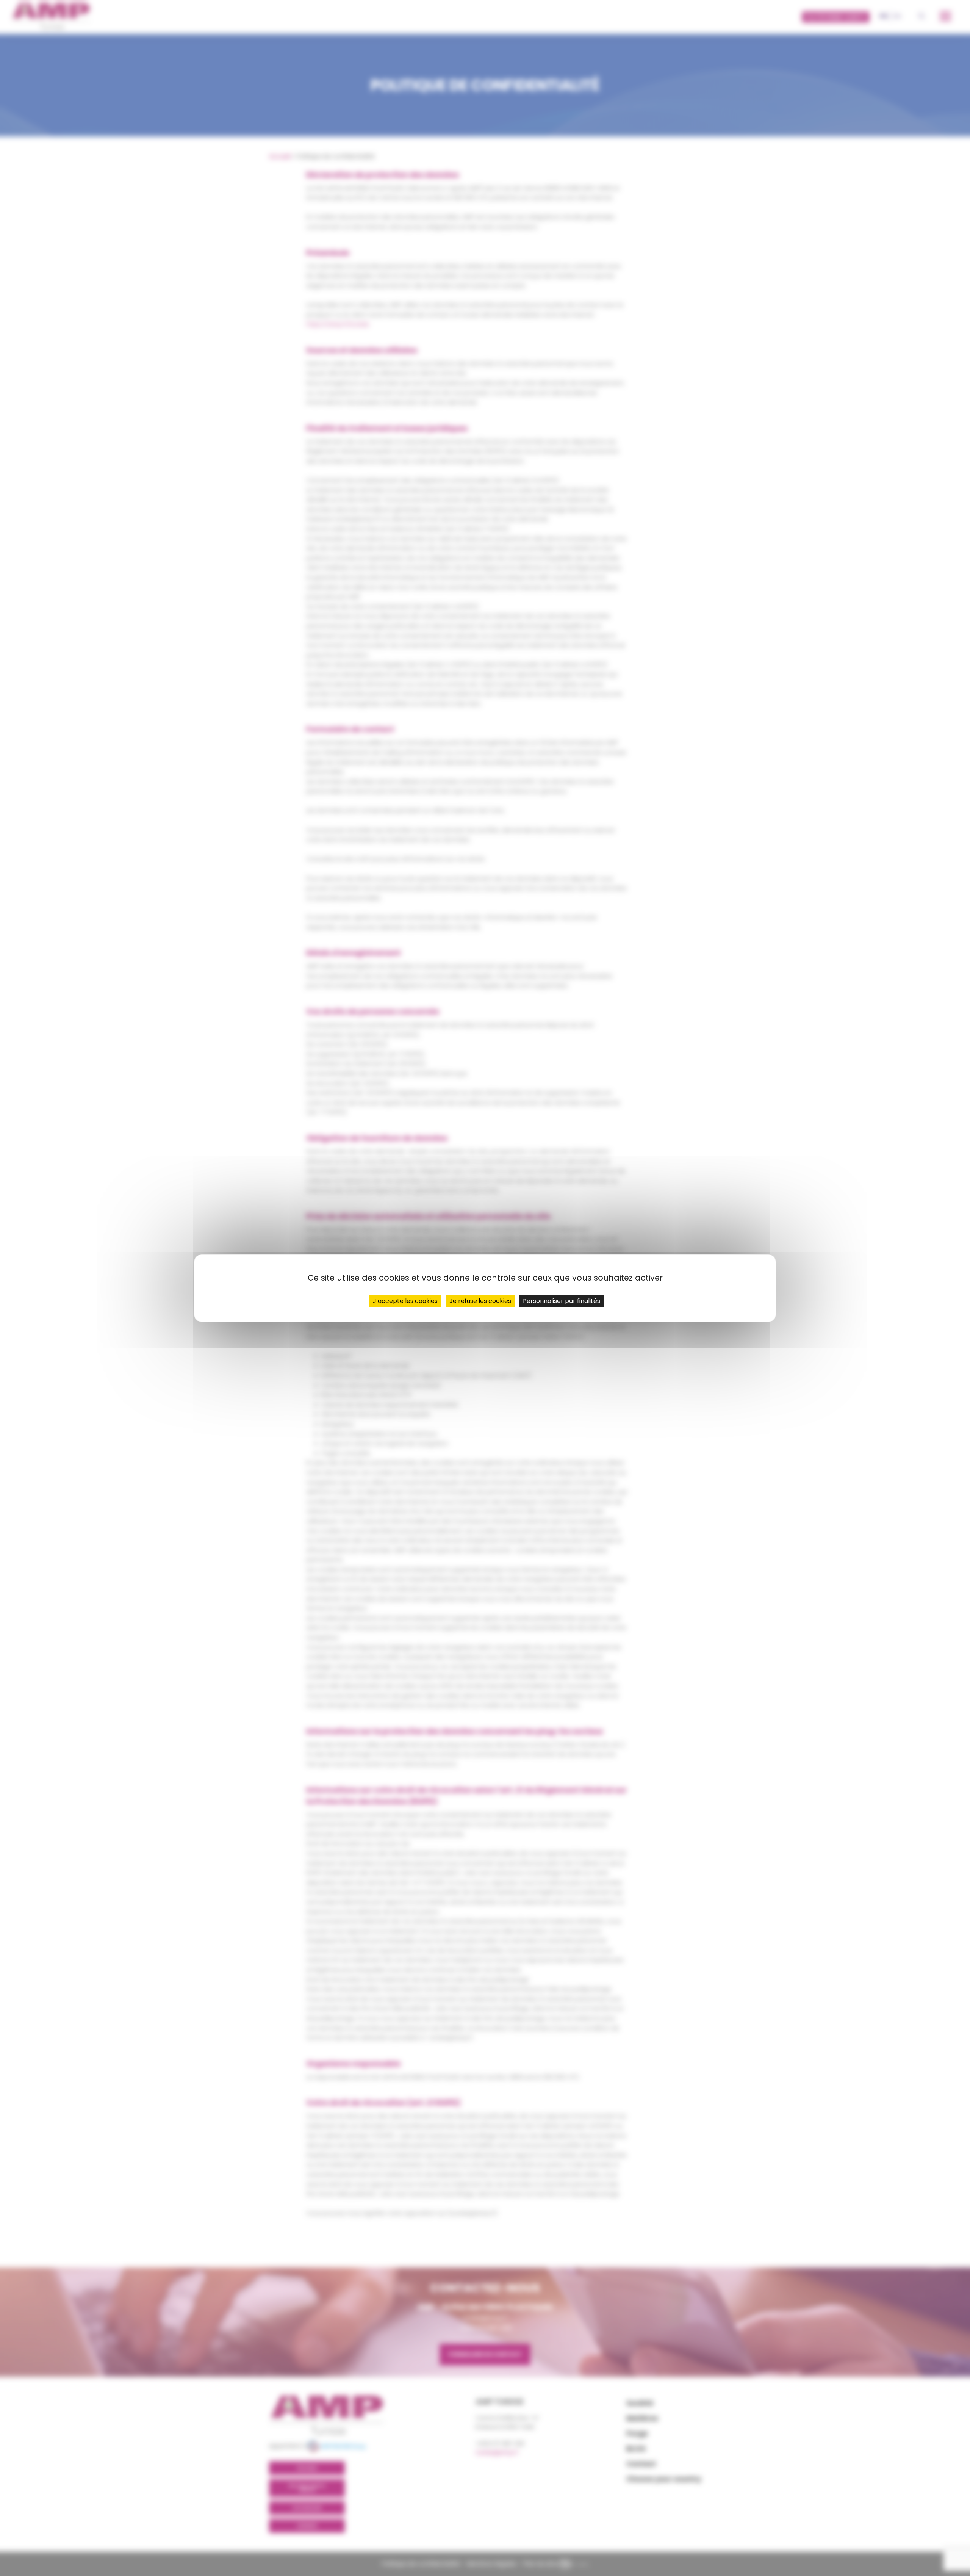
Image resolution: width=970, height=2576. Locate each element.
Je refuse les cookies (480, 1301)
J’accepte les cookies (405, 1301)
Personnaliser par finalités (562, 1301)
